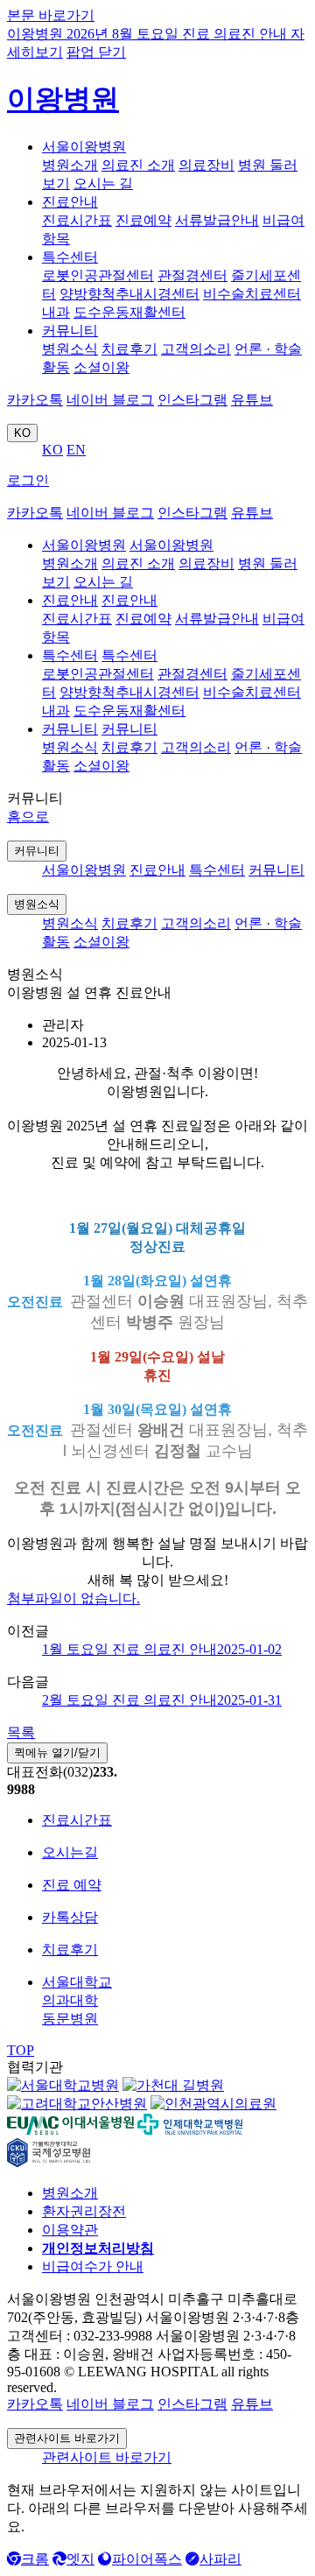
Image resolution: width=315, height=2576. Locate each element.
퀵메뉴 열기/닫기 (57, 1753)
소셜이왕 (101, 367)
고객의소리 (196, 349)
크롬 (35, 2559)
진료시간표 (77, 220)
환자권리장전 (84, 2211)
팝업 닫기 (96, 52)
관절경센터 (192, 275)
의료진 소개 (138, 165)
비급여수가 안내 (93, 2266)
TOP (21, 2050)
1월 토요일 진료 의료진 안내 (162, 1649)
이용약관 (70, 2230)
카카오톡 (35, 400)
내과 (56, 312)
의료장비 (206, 165)
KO (22, 433)
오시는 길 (103, 183)
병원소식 (70, 349)
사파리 (220, 2559)
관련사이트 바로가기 (67, 2438)
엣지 (80, 2559)
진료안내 (70, 202)
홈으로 (28, 816)
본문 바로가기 (51, 15)
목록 (21, 1732)
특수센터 (70, 257)
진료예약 (143, 220)
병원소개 (70, 165)
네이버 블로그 (110, 400)
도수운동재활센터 (129, 312)
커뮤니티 (70, 331)
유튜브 (252, 400)
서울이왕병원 (84, 147)
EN (76, 450)
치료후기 (129, 349)
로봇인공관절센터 (98, 275)
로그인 (28, 480)
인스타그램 (192, 400)
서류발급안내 (217, 220)
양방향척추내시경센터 (129, 294)
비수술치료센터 (252, 294)
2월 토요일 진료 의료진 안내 (162, 1700)
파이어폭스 (147, 2559)
